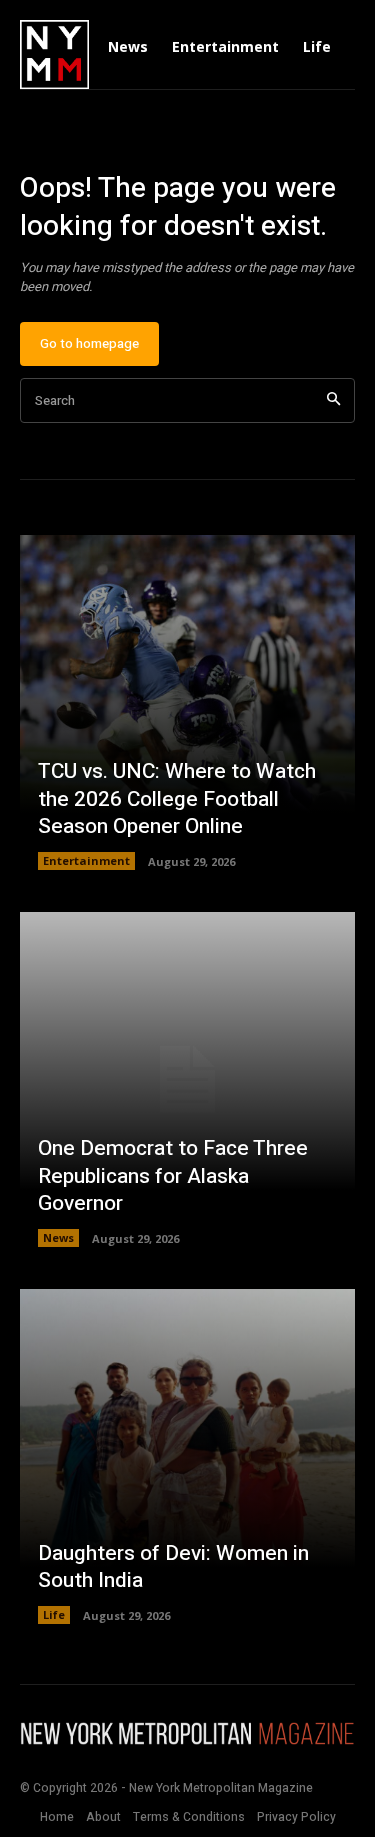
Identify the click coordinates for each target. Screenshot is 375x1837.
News (58, 1237)
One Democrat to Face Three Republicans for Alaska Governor (173, 1176)
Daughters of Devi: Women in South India (173, 1567)
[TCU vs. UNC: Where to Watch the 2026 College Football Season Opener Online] (187, 702)
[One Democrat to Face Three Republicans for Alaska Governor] (187, 1079)
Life (54, 1614)
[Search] (333, 400)
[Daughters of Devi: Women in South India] (187, 1456)
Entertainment (86, 860)
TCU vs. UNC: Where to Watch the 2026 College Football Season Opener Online (177, 799)
